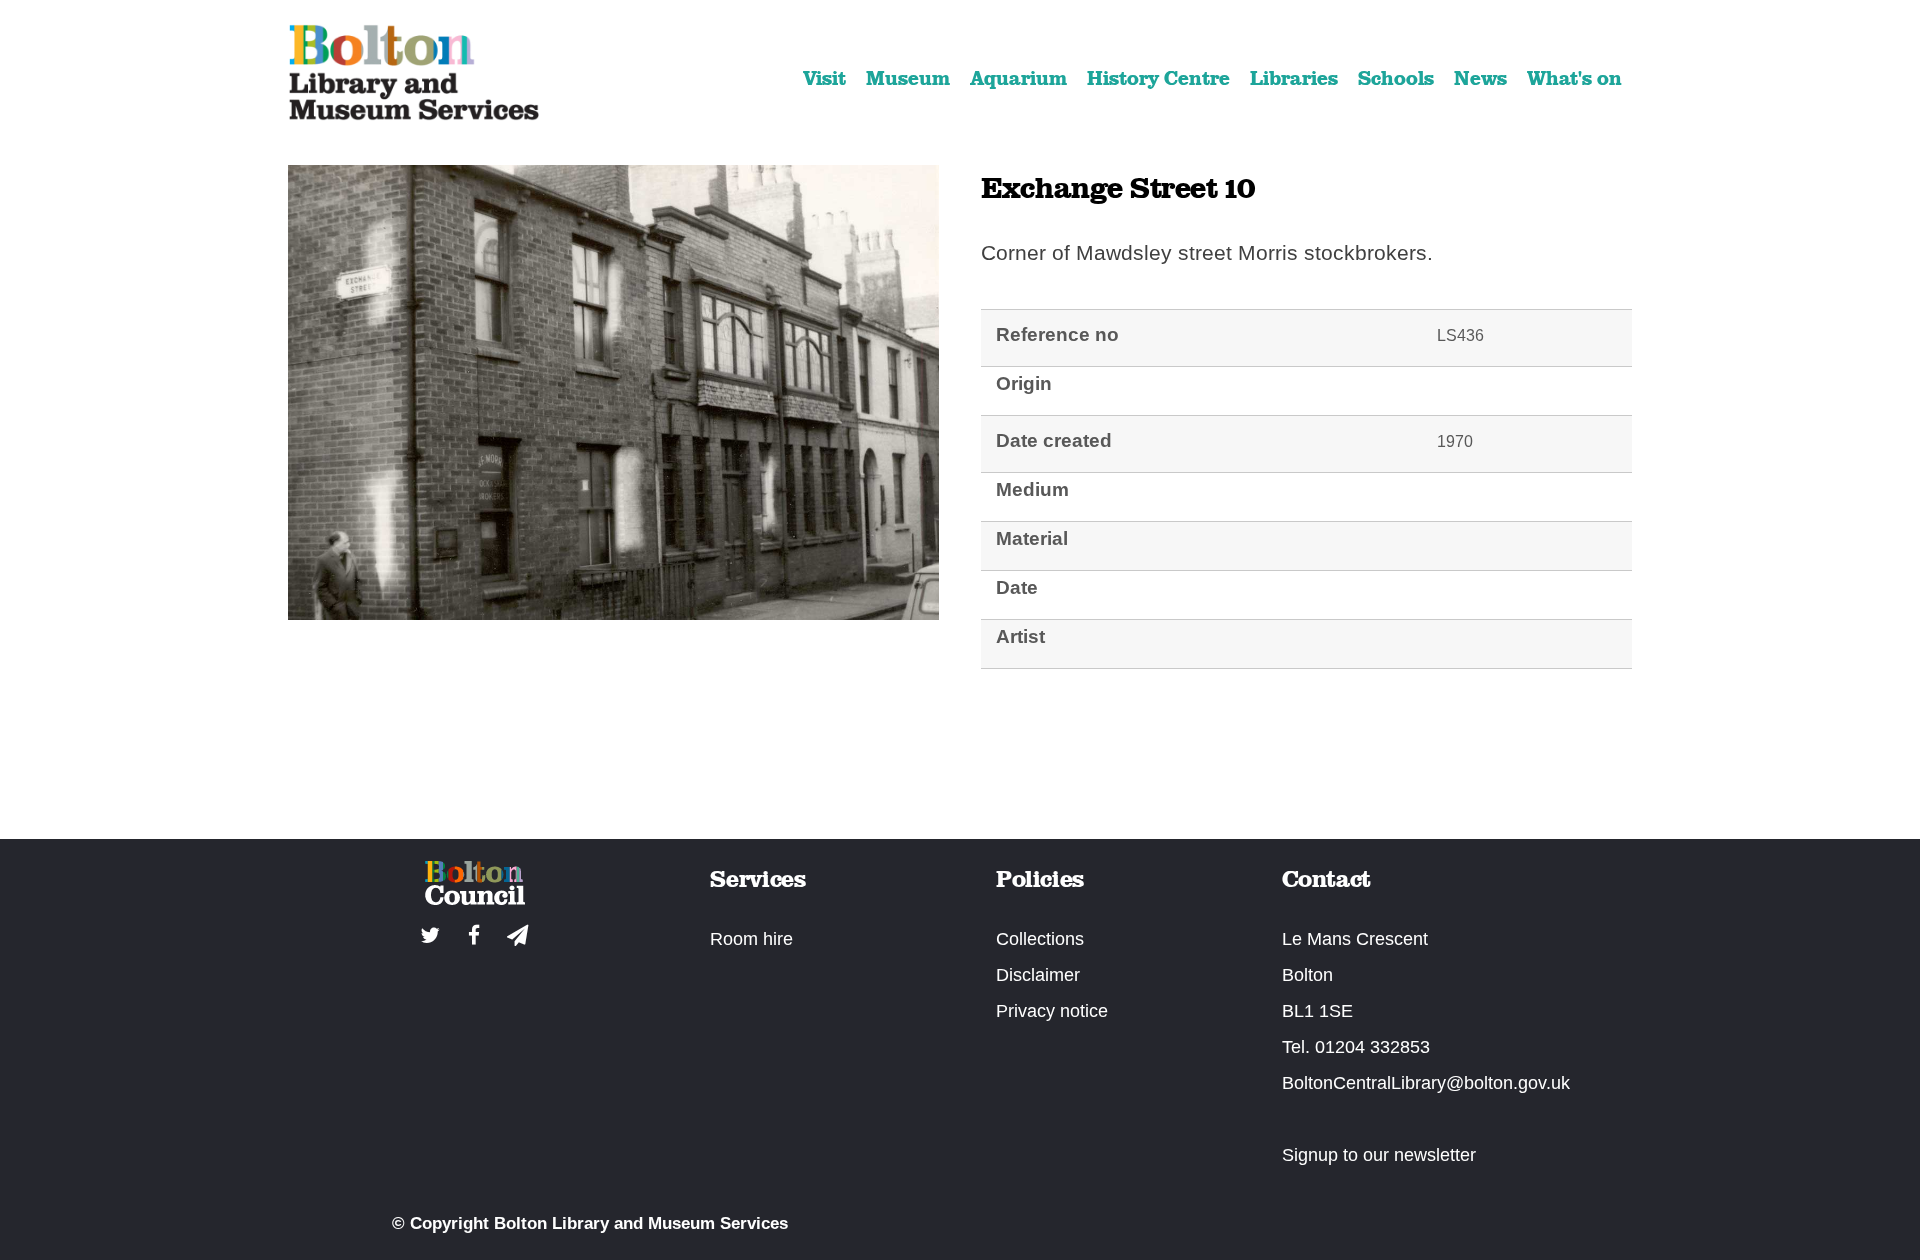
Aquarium (1018, 78)
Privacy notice (1052, 1011)
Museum (908, 78)
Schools (1396, 78)
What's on (1574, 78)
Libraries (1294, 78)
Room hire (751, 939)
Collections (1040, 939)
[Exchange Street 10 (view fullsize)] (613, 613)
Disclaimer (1038, 975)
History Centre (1158, 78)
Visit (824, 78)
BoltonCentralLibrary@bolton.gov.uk (1426, 1083)
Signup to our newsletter (1379, 1155)
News (1480, 78)
